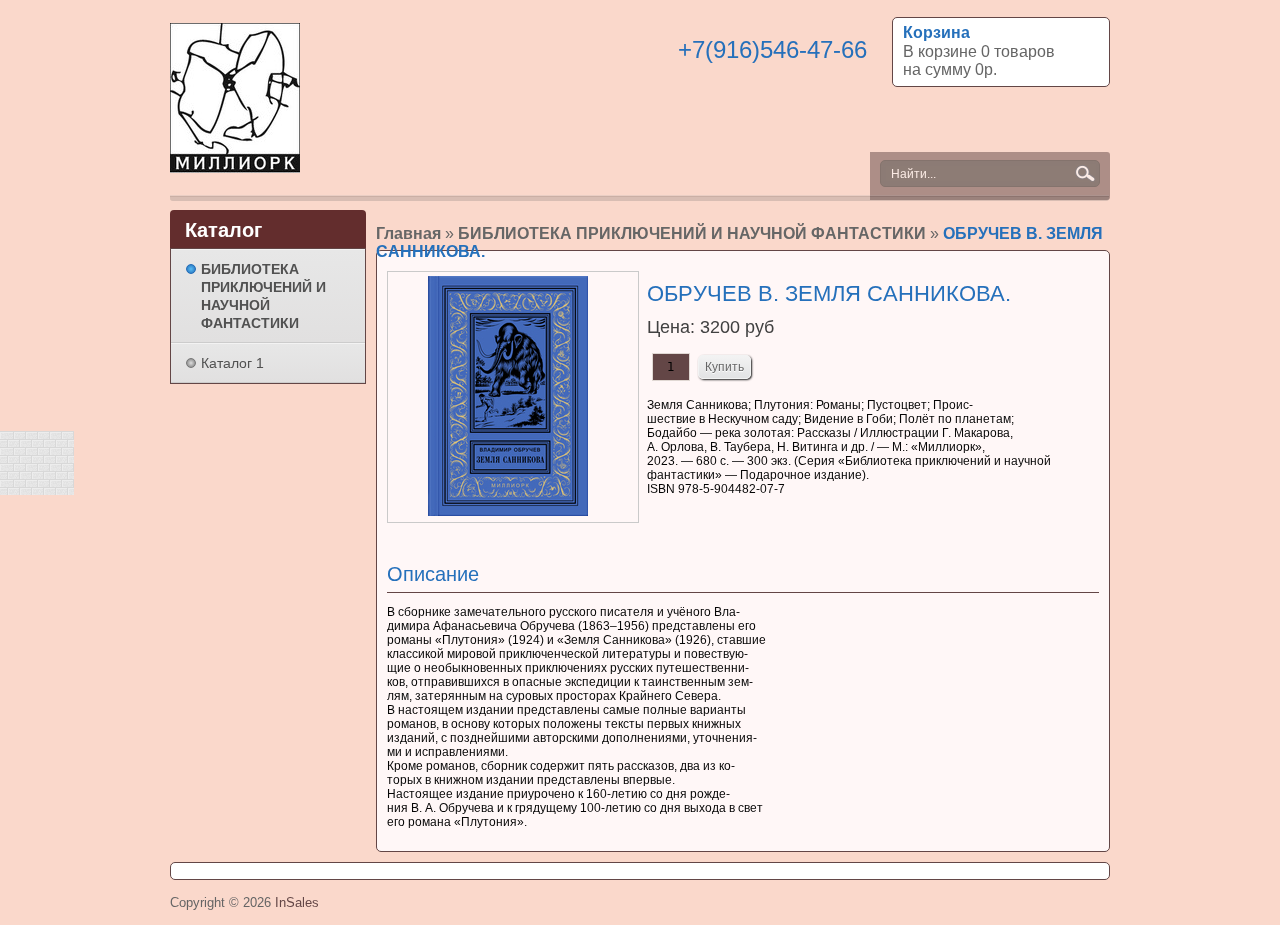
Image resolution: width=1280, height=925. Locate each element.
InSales (297, 902)
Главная (408, 233)
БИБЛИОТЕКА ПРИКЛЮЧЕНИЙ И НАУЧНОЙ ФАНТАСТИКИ (692, 233)
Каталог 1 (232, 363)
